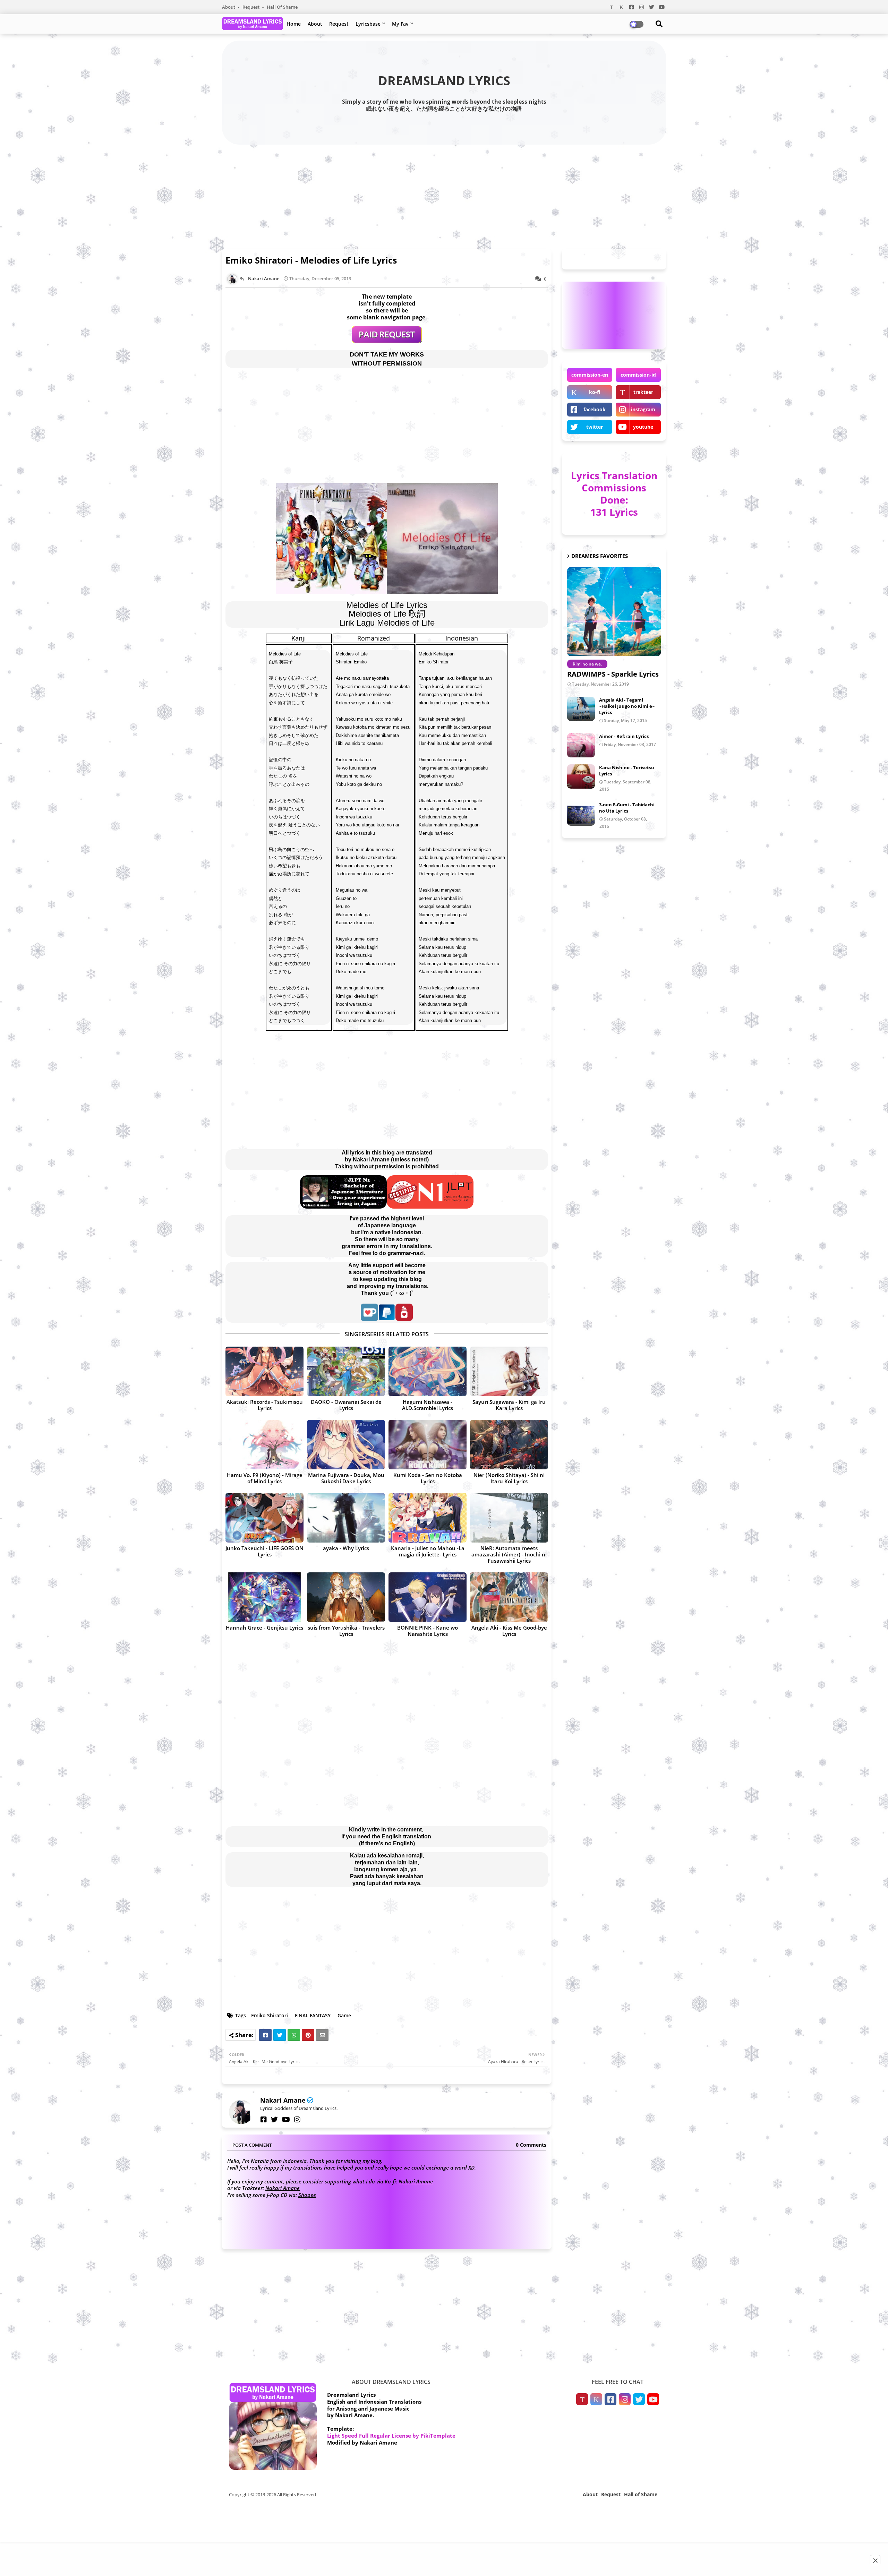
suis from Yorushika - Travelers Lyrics (346, 1631)
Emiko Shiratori (270, 2015)
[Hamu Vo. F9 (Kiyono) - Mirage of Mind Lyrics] (264, 1445)
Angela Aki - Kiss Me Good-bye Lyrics (509, 1631)
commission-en (590, 375)
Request (251, 7)
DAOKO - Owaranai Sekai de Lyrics (346, 1405)
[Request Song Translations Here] (387, 341)
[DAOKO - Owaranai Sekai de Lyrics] (346, 1371)
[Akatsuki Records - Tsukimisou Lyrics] (264, 1371)
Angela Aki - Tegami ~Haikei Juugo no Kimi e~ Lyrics (627, 706)
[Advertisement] (444, 195)
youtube (643, 427)
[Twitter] (280, 2035)
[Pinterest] (308, 2035)
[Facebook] (265, 2035)
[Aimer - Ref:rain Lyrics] (581, 745)
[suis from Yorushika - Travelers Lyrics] (346, 1597)
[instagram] (297, 2120)
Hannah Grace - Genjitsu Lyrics (264, 1628)
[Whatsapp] (294, 2035)
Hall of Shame (282, 7)
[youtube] (286, 2120)
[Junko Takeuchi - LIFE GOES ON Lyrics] (264, 1518)
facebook (595, 409)
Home (294, 24)
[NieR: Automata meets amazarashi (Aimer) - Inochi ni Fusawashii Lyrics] (509, 1518)
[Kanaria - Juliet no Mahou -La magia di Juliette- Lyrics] (428, 1518)
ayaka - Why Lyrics (346, 1548)
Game (344, 2015)
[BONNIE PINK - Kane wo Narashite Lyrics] (428, 1597)
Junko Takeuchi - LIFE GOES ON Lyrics (264, 1551)
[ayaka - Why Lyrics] (346, 1518)
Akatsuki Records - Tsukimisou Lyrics (265, 1405)
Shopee (307, 2195)
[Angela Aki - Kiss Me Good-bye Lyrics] (509, 1597)
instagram (643, 409)
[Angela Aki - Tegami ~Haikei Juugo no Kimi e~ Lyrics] (581, 709)
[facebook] (264, 2120)
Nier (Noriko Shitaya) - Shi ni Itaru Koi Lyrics (509, 1478)
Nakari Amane (283, 2100)
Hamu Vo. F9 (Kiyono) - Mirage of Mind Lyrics (265, 1478)
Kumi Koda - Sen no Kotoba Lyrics (428, 1478)
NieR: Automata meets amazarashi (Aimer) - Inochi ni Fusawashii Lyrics (509, 1554)
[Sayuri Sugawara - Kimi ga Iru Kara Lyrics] (509, 1371)
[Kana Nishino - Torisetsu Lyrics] (581, 776)
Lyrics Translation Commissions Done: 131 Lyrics (614, 494)
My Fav (400, 24)
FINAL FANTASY (313, 2015)
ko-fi (595, 392)
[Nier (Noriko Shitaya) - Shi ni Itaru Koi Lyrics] (509, 1445)
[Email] (322, 2035)
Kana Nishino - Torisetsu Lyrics (627, 771)
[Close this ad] (875, 2560)
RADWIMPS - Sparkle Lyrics (613, 674)
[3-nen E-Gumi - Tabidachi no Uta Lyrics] (581, 814)
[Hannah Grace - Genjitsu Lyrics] (264, 1597)
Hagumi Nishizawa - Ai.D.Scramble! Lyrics (428, 1405)
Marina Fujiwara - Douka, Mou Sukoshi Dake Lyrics (346, 1478)
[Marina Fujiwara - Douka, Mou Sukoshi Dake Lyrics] (346, 1445)
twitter (595, 427)
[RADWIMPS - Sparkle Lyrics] (614, 612)
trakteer (643, 392)
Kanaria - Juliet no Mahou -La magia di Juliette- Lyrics (428, 1551)
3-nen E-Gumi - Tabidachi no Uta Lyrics (627, 808)
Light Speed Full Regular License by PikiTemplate (391, 2436)
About (229, 7)
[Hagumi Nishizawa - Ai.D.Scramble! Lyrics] (428, 1371)
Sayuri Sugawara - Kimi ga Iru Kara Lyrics (509, 1405)
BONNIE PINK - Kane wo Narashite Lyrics (428, 1631)
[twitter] (274, 2120)
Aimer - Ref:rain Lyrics (624, 736)
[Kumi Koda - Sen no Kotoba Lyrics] (428, 1445)
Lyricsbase (368, 24)
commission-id (638, 375)
